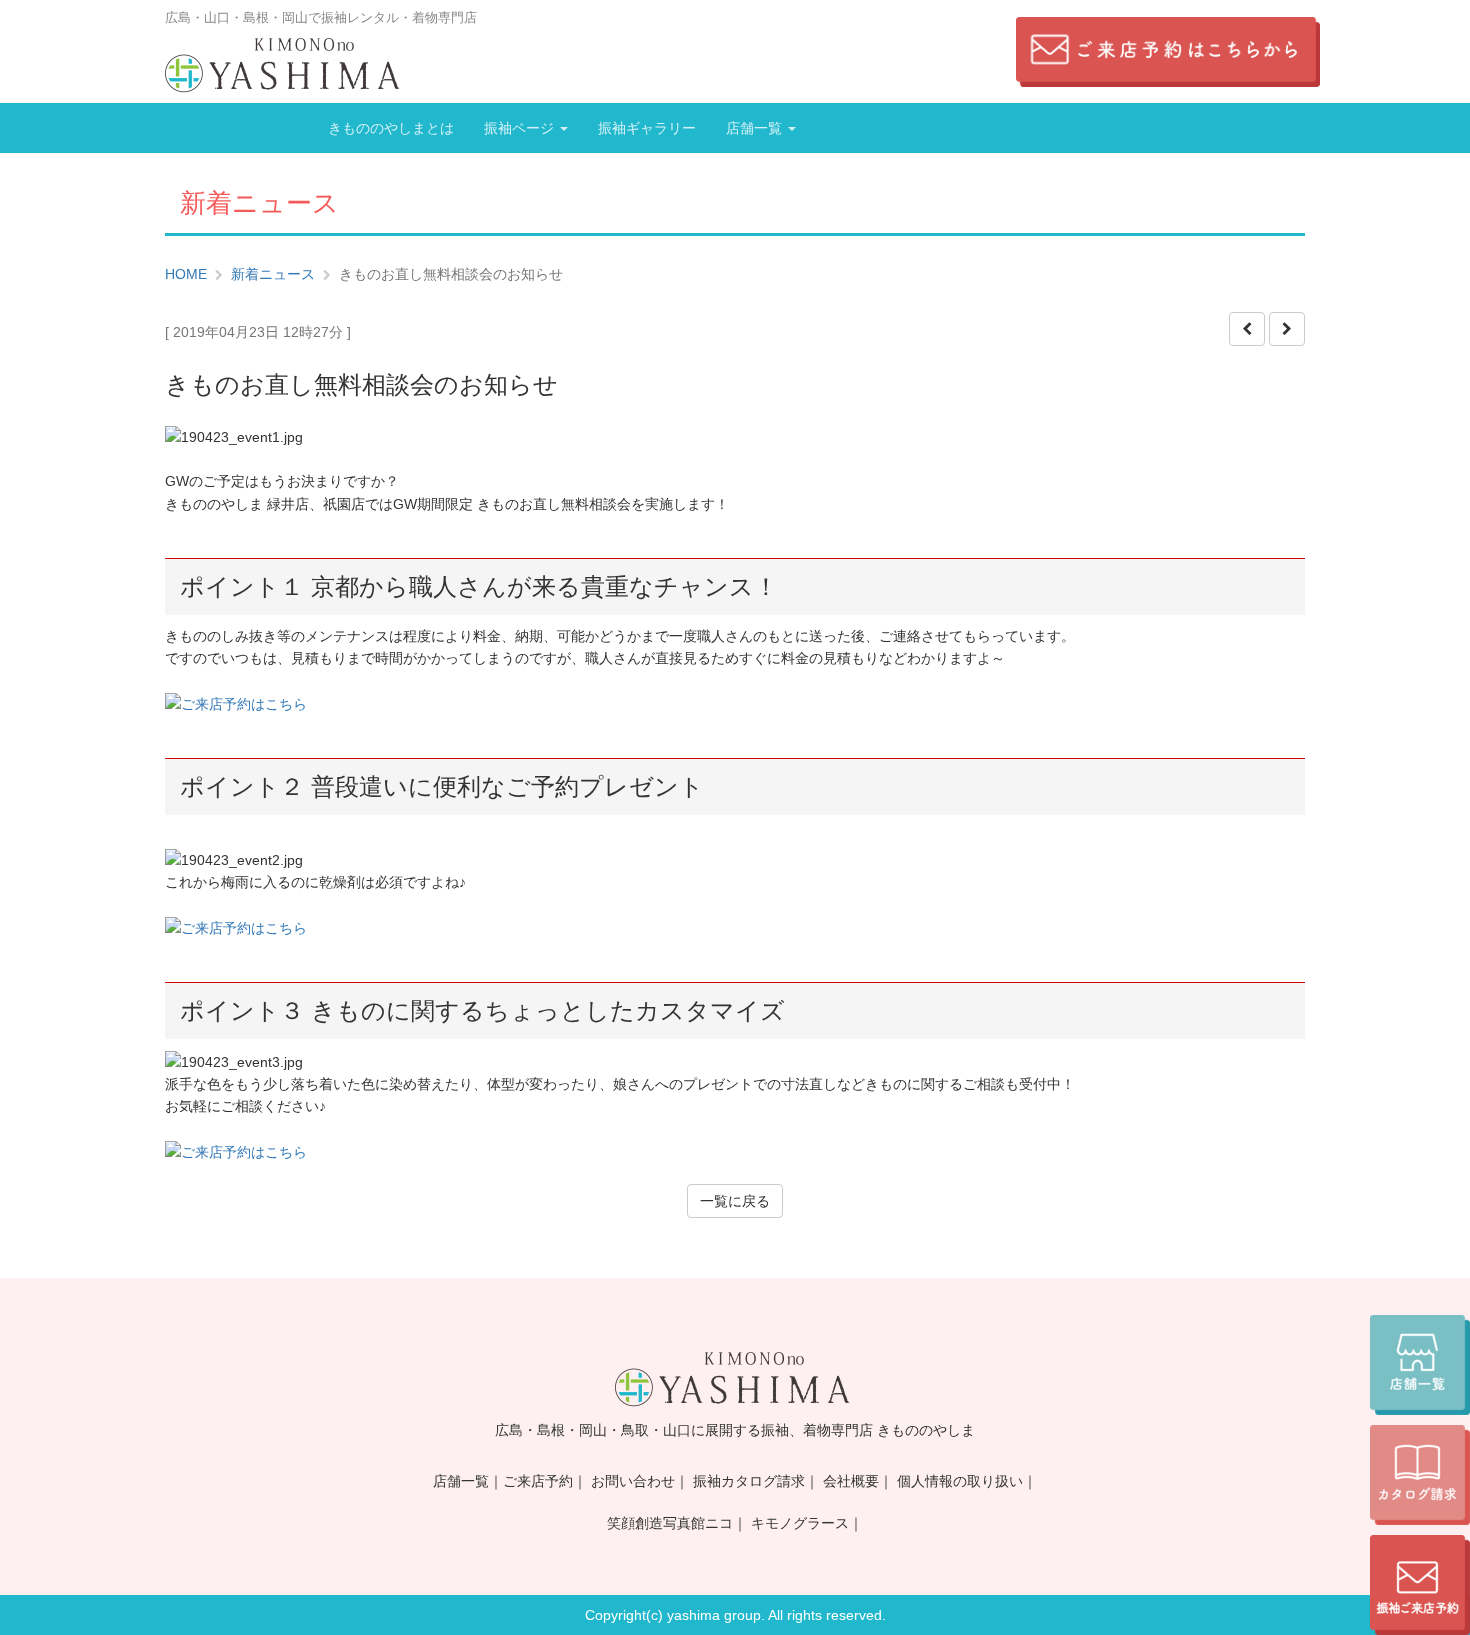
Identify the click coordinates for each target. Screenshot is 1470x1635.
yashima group (714, 1615)
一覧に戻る (735, 1201)
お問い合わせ (633, 1481)
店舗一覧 (756, 128)
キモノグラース (800, 1523)
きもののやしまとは (391, 128)
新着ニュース (273, 274)
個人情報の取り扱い (960, 1481)
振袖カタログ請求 (749, 1481)
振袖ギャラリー (647, 128)
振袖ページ (521, 128)
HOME (186, 274)
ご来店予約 (538, 1481)
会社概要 (851, 1481)
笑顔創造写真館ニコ (670, 1523)
